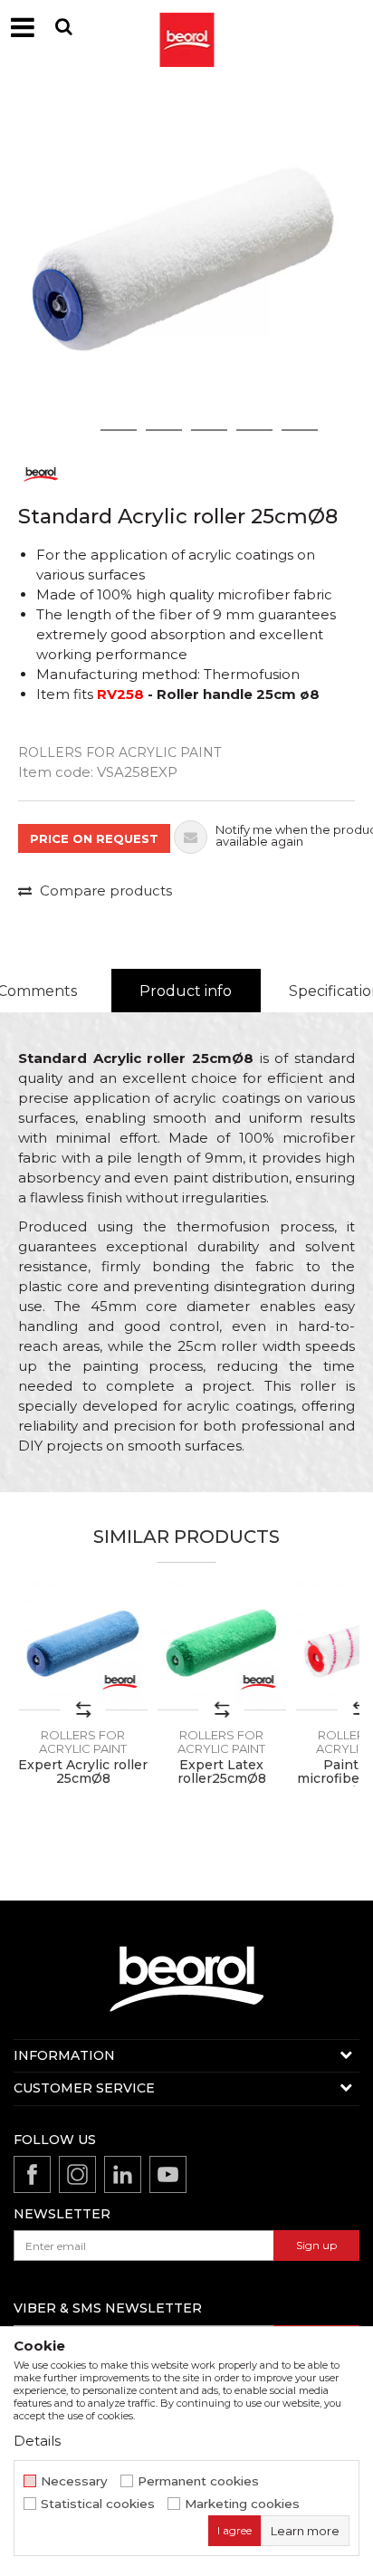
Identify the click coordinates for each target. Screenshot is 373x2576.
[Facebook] (32, 2174)
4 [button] (209, 430)
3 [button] (164, 430)
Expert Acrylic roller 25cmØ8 (83, 1772)
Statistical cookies (98, 2504)
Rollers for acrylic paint (120, 752)
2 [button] (119, 430)
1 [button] (73, 430)
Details (37, 2441)
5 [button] (255, 430)
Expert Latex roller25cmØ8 (222, 1772)
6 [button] (300, 430)
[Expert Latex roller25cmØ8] (221, 1646)
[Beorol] (41, 473)
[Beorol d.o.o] (186, 27)
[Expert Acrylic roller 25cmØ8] (83, 1646)
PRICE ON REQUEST (94, 838)
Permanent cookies (198, 2481)
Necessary (74, 2481)
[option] (186, 263)
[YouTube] (168, 2174)
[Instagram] (77, 2174)
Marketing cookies (242, 2504)
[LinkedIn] (123, 2174)
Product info (186, 991)
